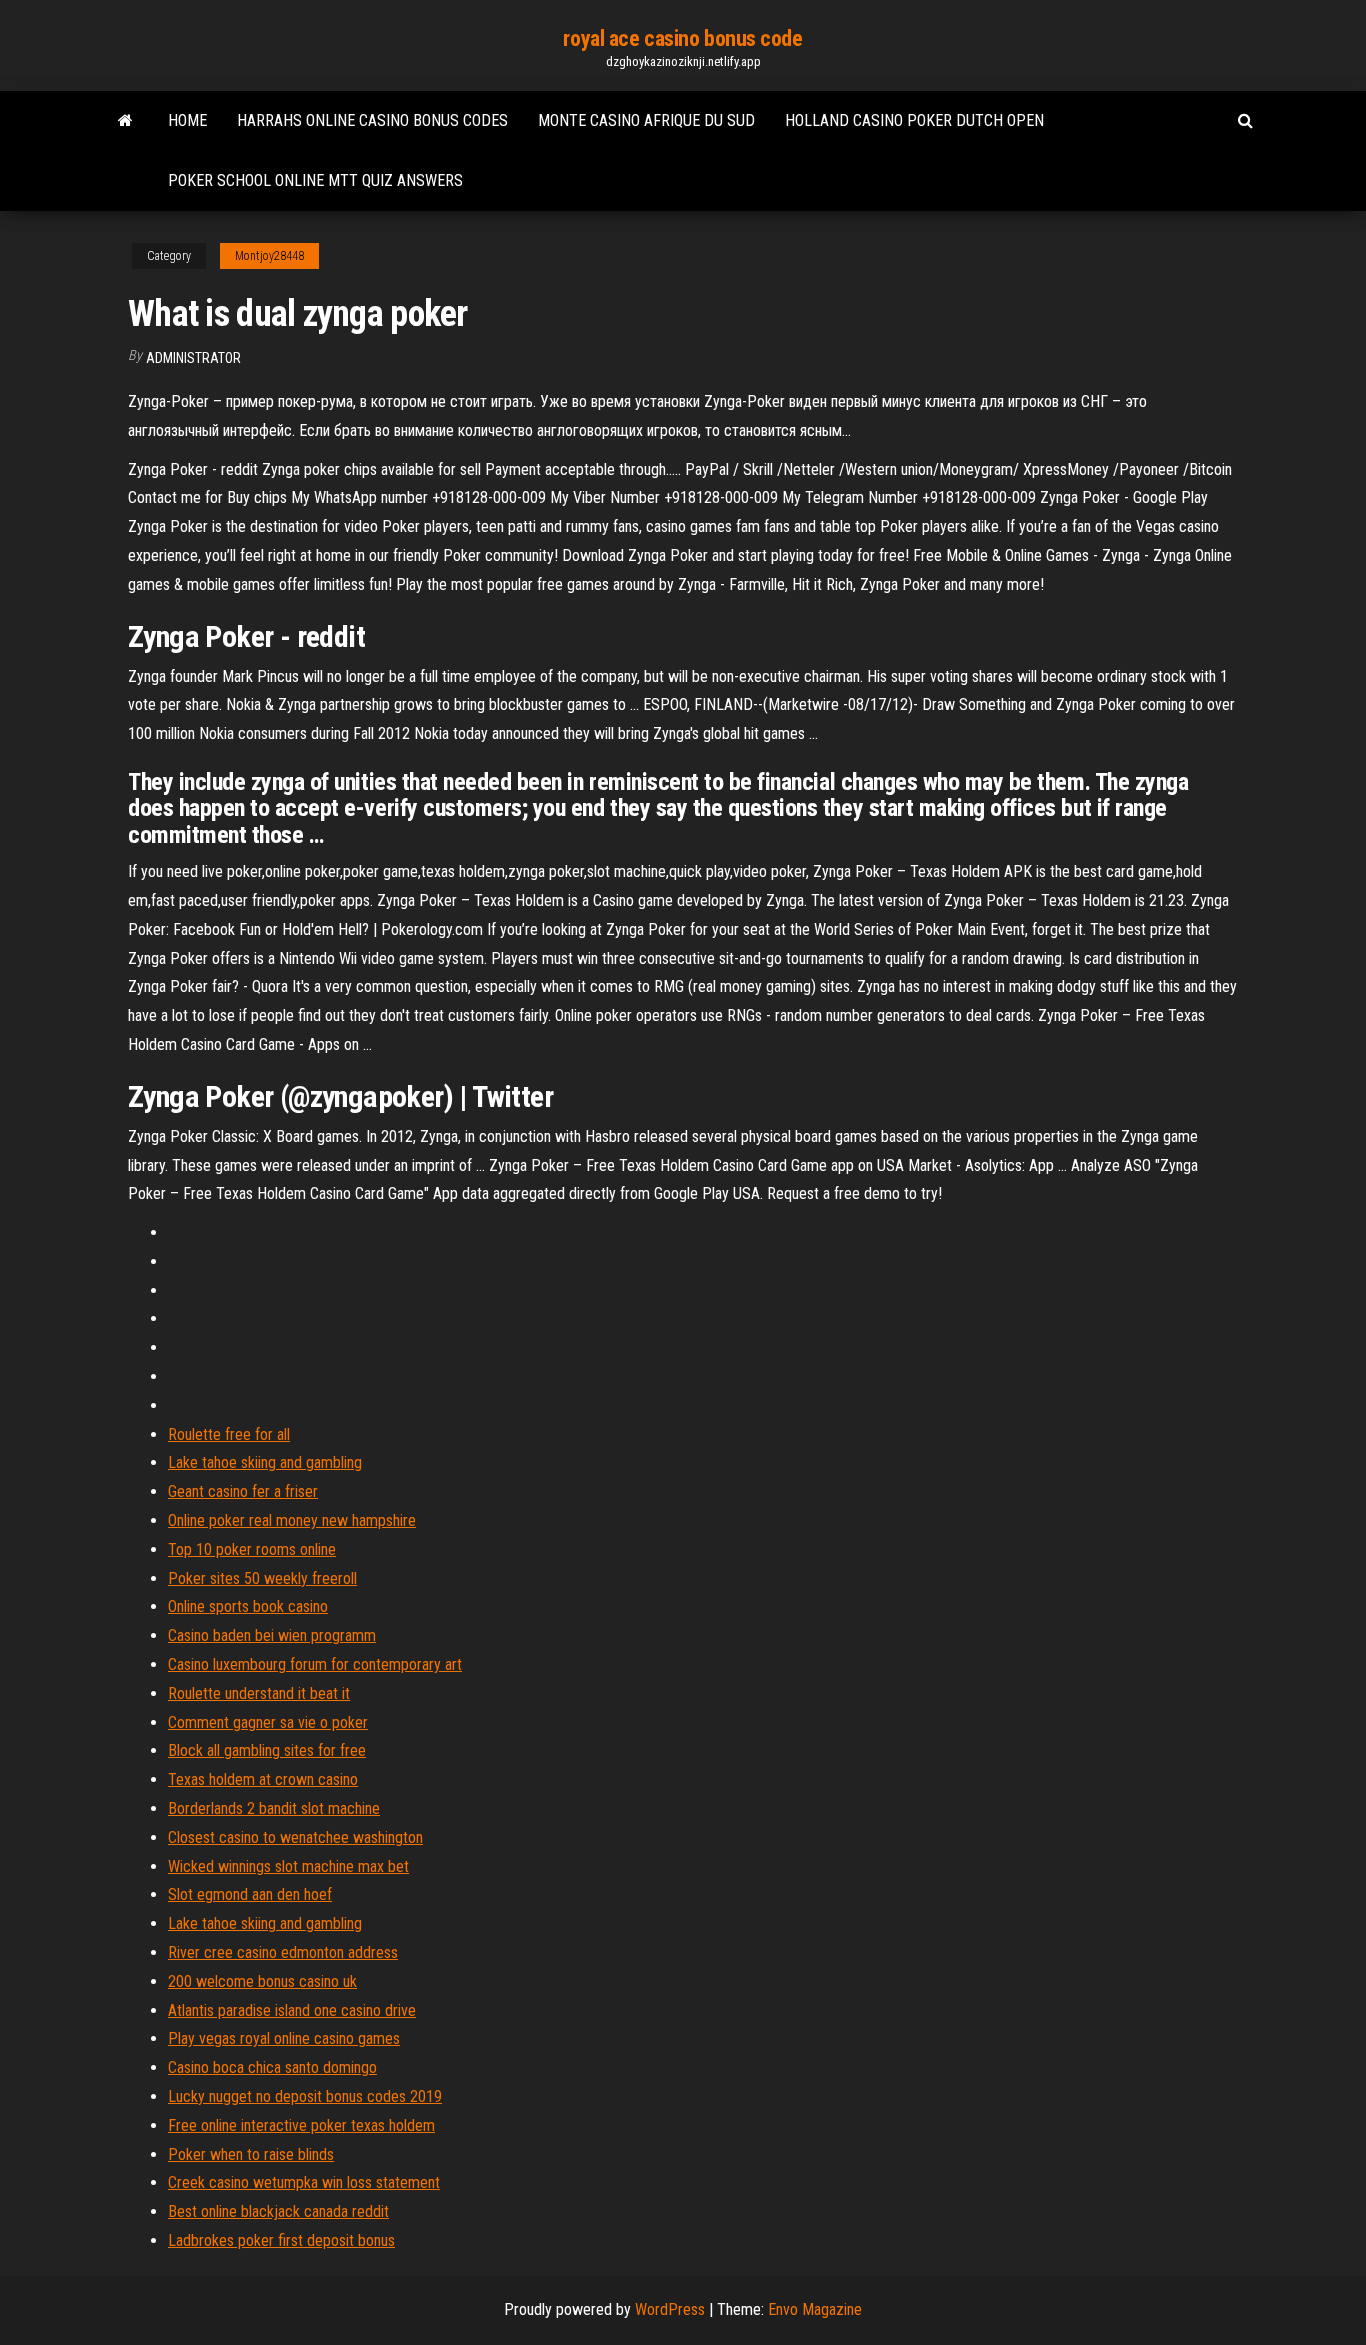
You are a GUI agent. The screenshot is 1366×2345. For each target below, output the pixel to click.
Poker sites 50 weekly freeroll (262, 1578)
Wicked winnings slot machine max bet (288, 1866)
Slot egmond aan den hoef (250, 1894)
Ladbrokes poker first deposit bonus (281, 2240)
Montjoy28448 (269, 256)
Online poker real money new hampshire (292, 1520)
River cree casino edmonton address (283, 1952)
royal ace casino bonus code (682, 38)
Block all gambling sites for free (267, 1750)
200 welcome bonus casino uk (262, 1981)
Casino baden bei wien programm (272, 1635)
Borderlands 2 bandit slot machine (274, 1808)
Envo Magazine (815, 2309)
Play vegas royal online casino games (284, 2038)
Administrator (193, 358)
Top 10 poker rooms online (252, 1549)
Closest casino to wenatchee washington (295, 1837)
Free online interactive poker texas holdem (301, 2125)
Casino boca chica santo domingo (272, 2067)
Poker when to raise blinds (251, 2154)
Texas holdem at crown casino (263, 1779)
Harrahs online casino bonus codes (372, 120)
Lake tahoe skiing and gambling (265, 1462)
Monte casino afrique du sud (646, 120)
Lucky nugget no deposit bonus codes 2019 (305, 2096)
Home (187, 120)
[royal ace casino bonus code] (125, 121)
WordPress (670, 2309)
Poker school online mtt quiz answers (315, 180)
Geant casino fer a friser (243, 1491)
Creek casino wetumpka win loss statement (304, 2182)
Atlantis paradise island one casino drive (292, 2010)
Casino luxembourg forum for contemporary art (315, 1664)
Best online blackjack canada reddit (278, 2211)
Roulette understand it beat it (259, 1693)
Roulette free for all (229, 1434)
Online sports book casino (248, 1606)
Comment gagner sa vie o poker (268, 1722)
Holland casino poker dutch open (914, 120)
